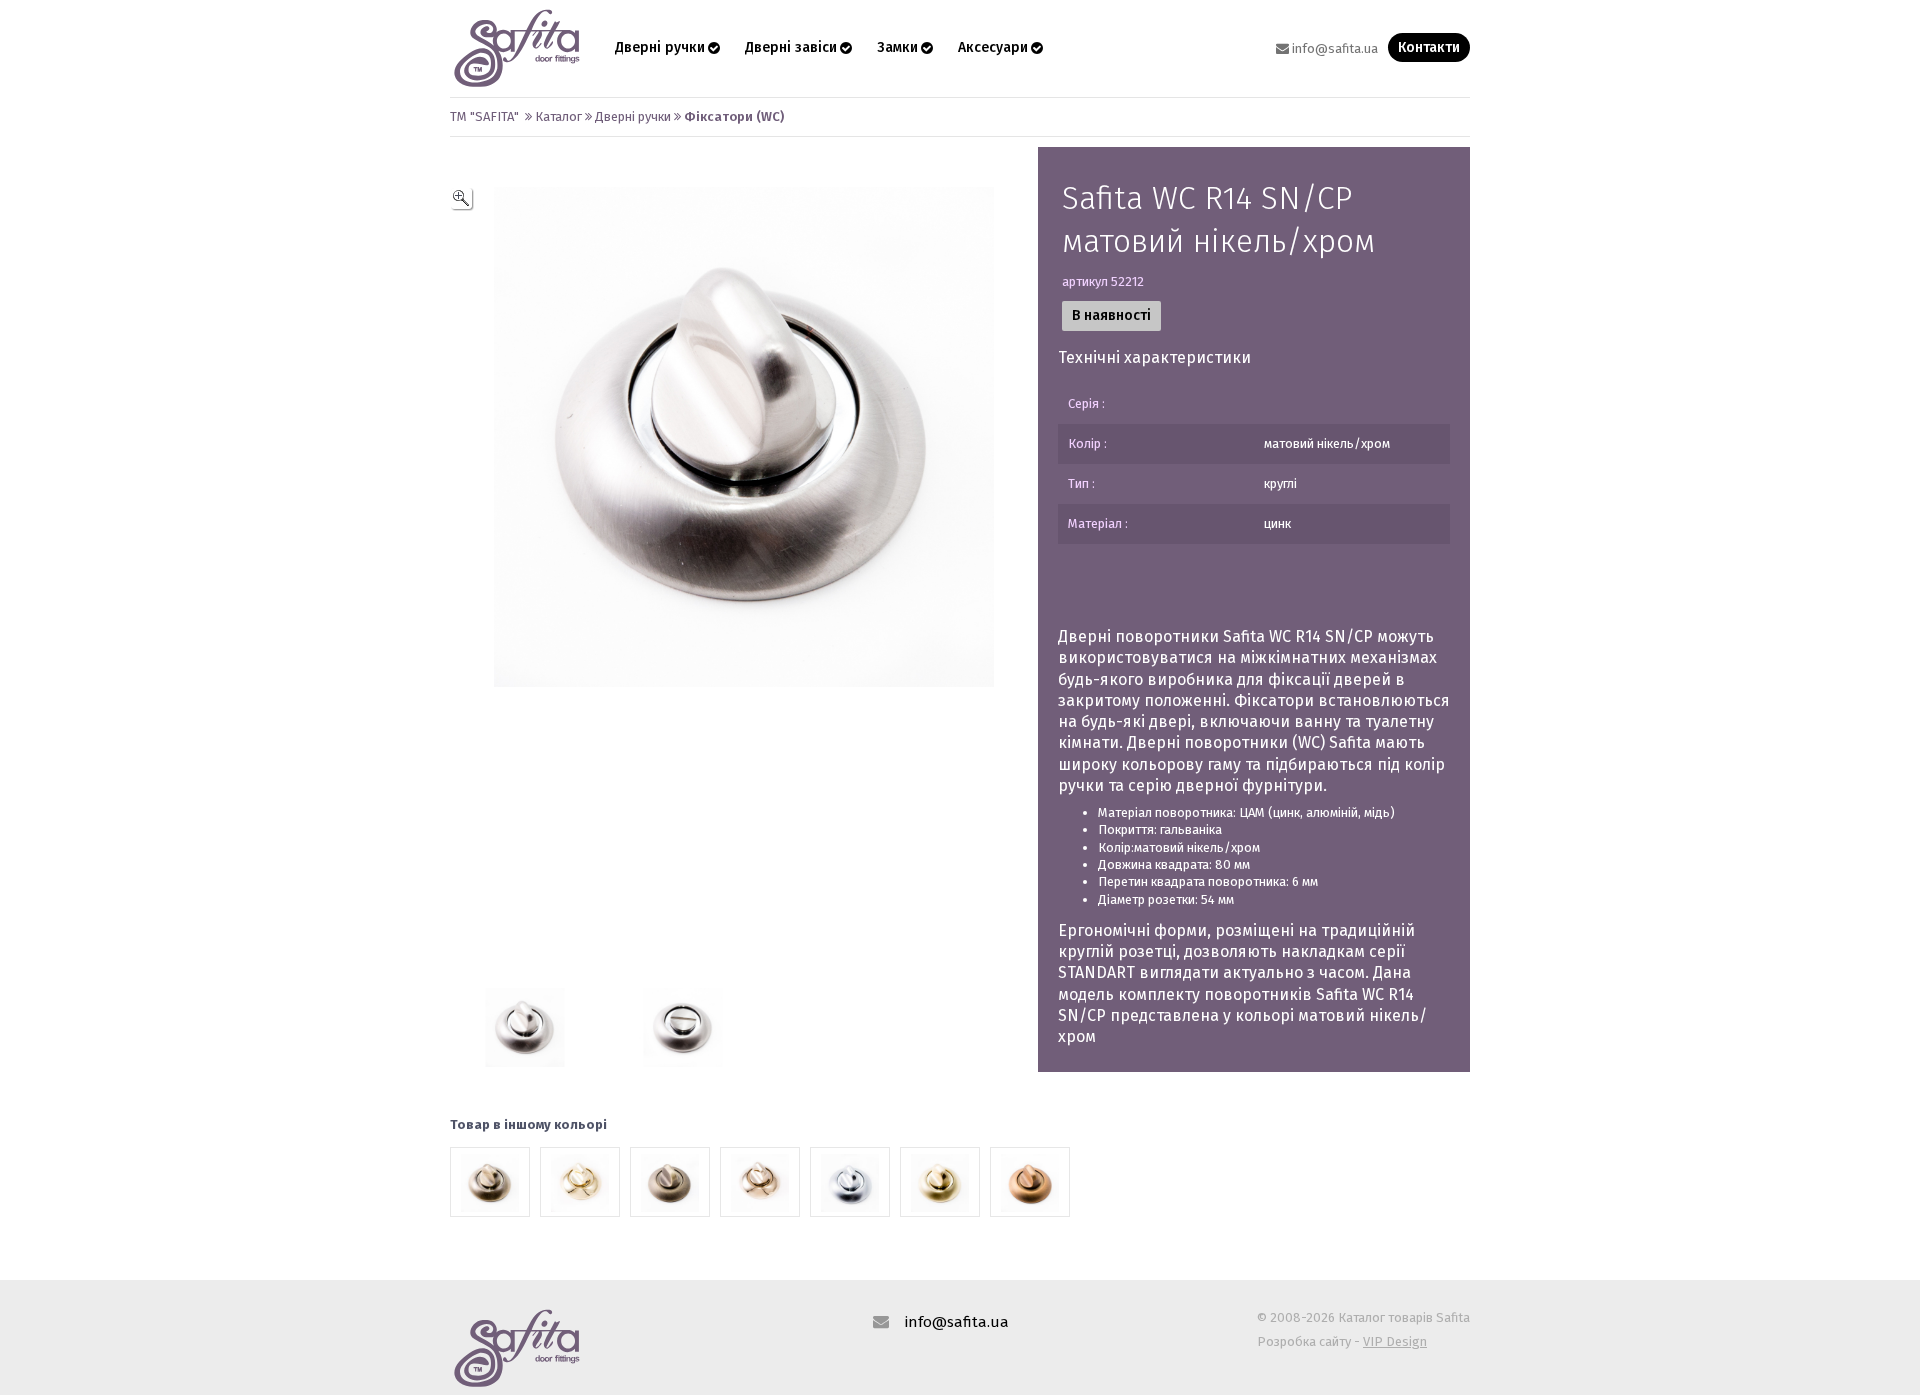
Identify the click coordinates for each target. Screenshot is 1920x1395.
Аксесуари (993, 47)
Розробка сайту (1304, 1341)
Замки (897, 47)
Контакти (1429, 47)
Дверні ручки (660, 47)
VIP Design (1395, 1341)
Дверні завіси (791, 47)
